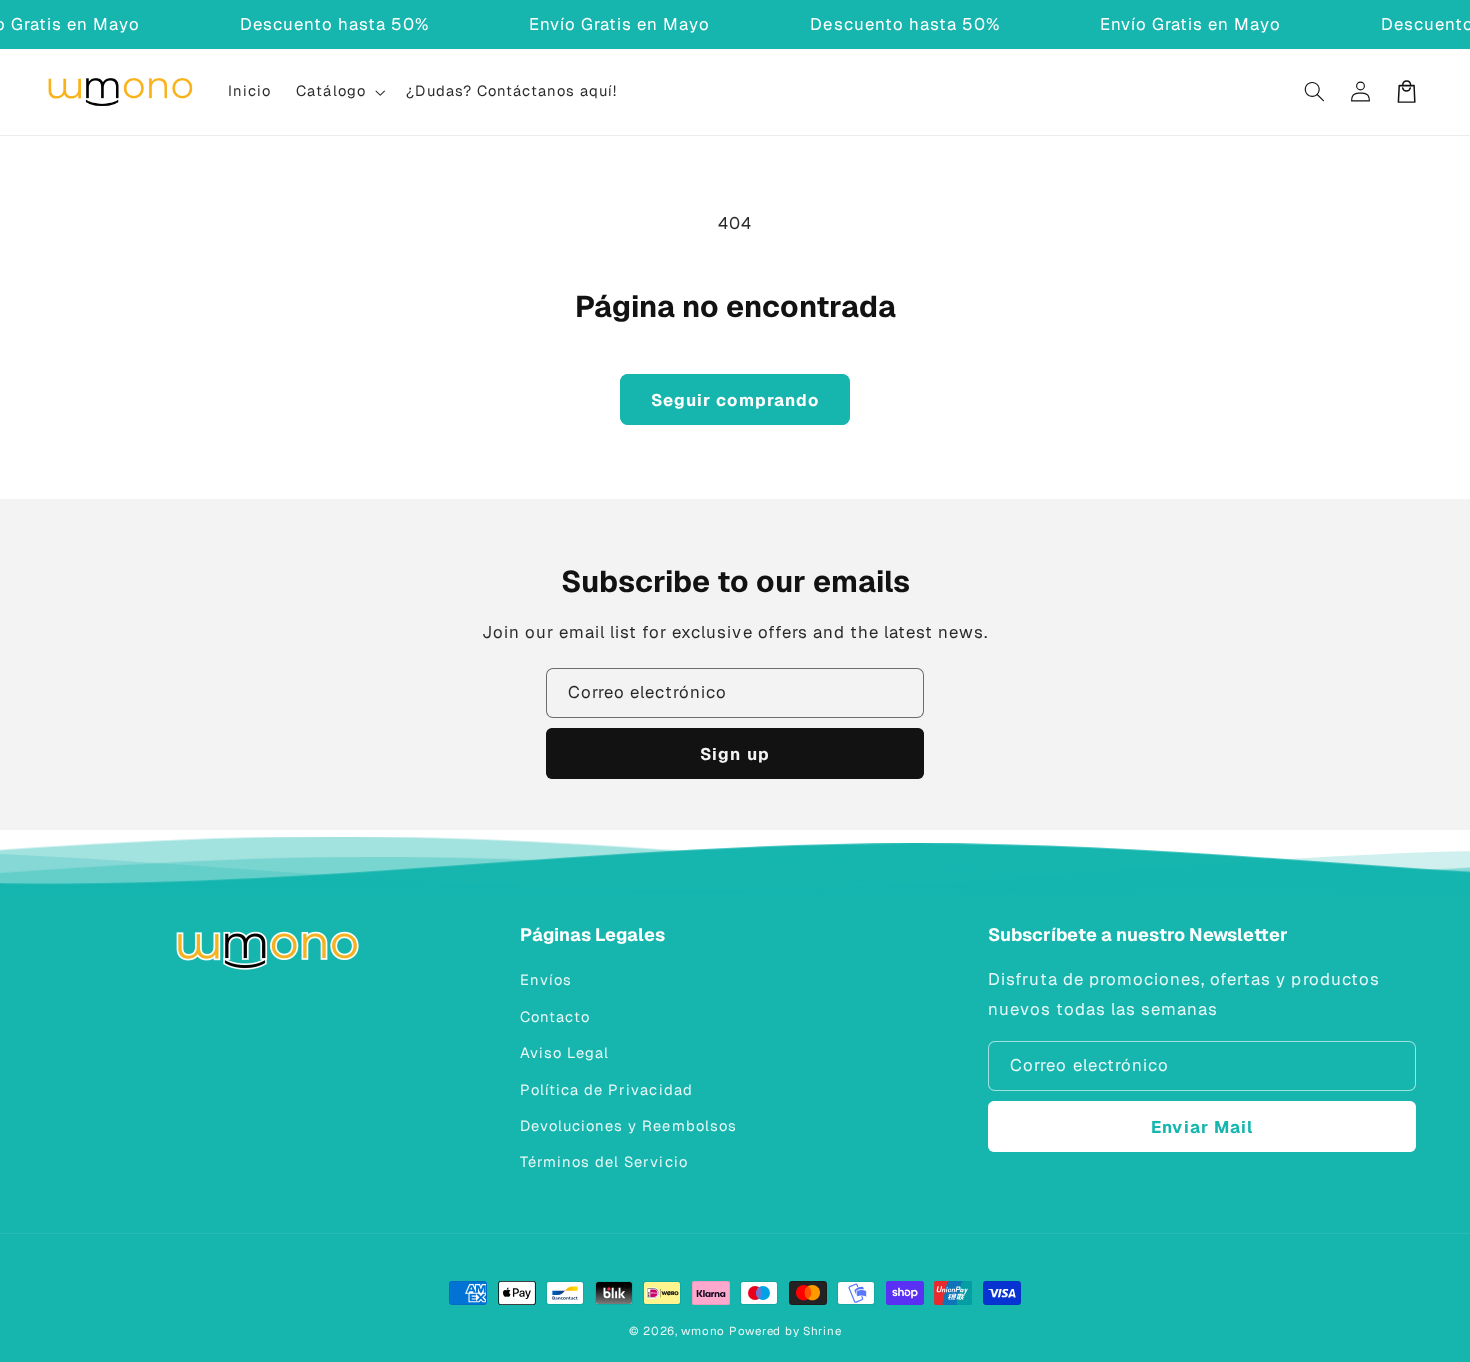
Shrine (822, 1330)
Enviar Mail (1202, 1127)
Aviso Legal (564, 1052)
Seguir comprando (735, 400)
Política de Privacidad (606, 1089)
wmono (703, 1330)
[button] (339, 92)
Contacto (555, 1016)
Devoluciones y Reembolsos (628, 1125)
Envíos (546, 979)
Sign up (734, 754)
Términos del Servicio (603, 1161)
